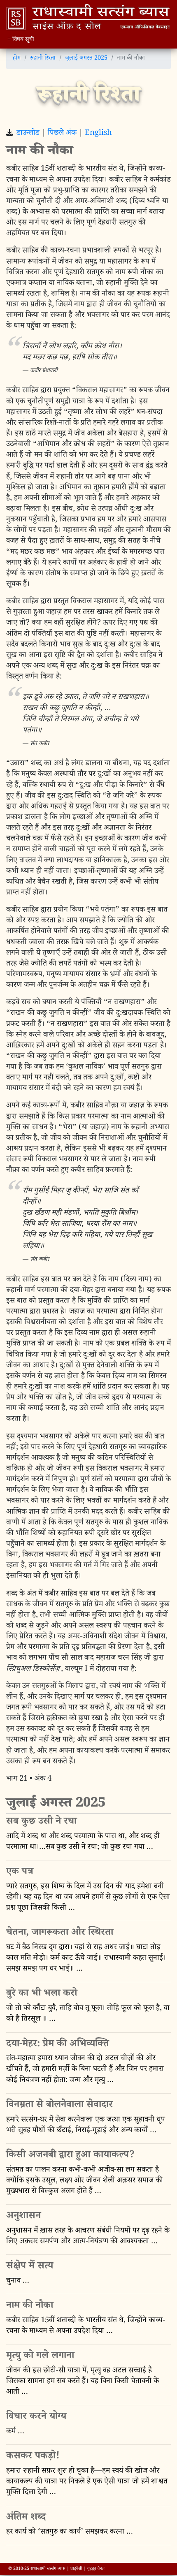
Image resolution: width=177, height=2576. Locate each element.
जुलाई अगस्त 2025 (86, 59)
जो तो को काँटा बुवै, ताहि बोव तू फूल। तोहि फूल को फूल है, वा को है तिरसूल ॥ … (88, 2014)
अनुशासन (23, 2217)
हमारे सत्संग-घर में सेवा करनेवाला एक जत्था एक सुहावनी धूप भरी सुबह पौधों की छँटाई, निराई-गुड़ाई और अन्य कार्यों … (86, 2126)
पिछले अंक (62, 134)
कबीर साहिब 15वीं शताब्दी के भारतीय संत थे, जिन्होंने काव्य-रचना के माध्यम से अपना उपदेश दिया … (86, 2327)
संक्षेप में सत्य (30, 2267)
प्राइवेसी (76, 2569)
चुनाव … (18, 2282)
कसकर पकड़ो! (33, 2457)
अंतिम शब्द (26, 2518)
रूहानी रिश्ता (43, 59)
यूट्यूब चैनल (96, 2569)
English (98, 134)
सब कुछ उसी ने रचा (41, 1822)
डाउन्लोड (28, 134)
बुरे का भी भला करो (42, 1994)
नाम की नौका (30, 2306)
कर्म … (15, 2432)
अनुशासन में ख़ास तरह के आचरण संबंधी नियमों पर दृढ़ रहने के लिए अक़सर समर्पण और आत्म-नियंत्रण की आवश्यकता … (88, 2237)
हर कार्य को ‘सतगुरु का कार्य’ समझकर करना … (70, 2533)
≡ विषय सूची (21, 40)
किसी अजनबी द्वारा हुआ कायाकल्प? (71, 2156)
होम (17, 59)
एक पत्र (20, 1873)
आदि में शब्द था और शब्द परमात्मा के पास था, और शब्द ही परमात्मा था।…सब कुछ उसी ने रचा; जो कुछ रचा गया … (83, 1843)
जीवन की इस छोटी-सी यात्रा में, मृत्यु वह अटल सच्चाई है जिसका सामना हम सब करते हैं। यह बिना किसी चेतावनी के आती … (83, 2382)
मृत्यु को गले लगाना (40, 2357)
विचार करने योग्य (36, 2417)
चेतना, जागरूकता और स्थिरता (60, 1933)
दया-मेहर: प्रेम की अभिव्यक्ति (58, 2045)
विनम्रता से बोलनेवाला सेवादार (59, 2106)
